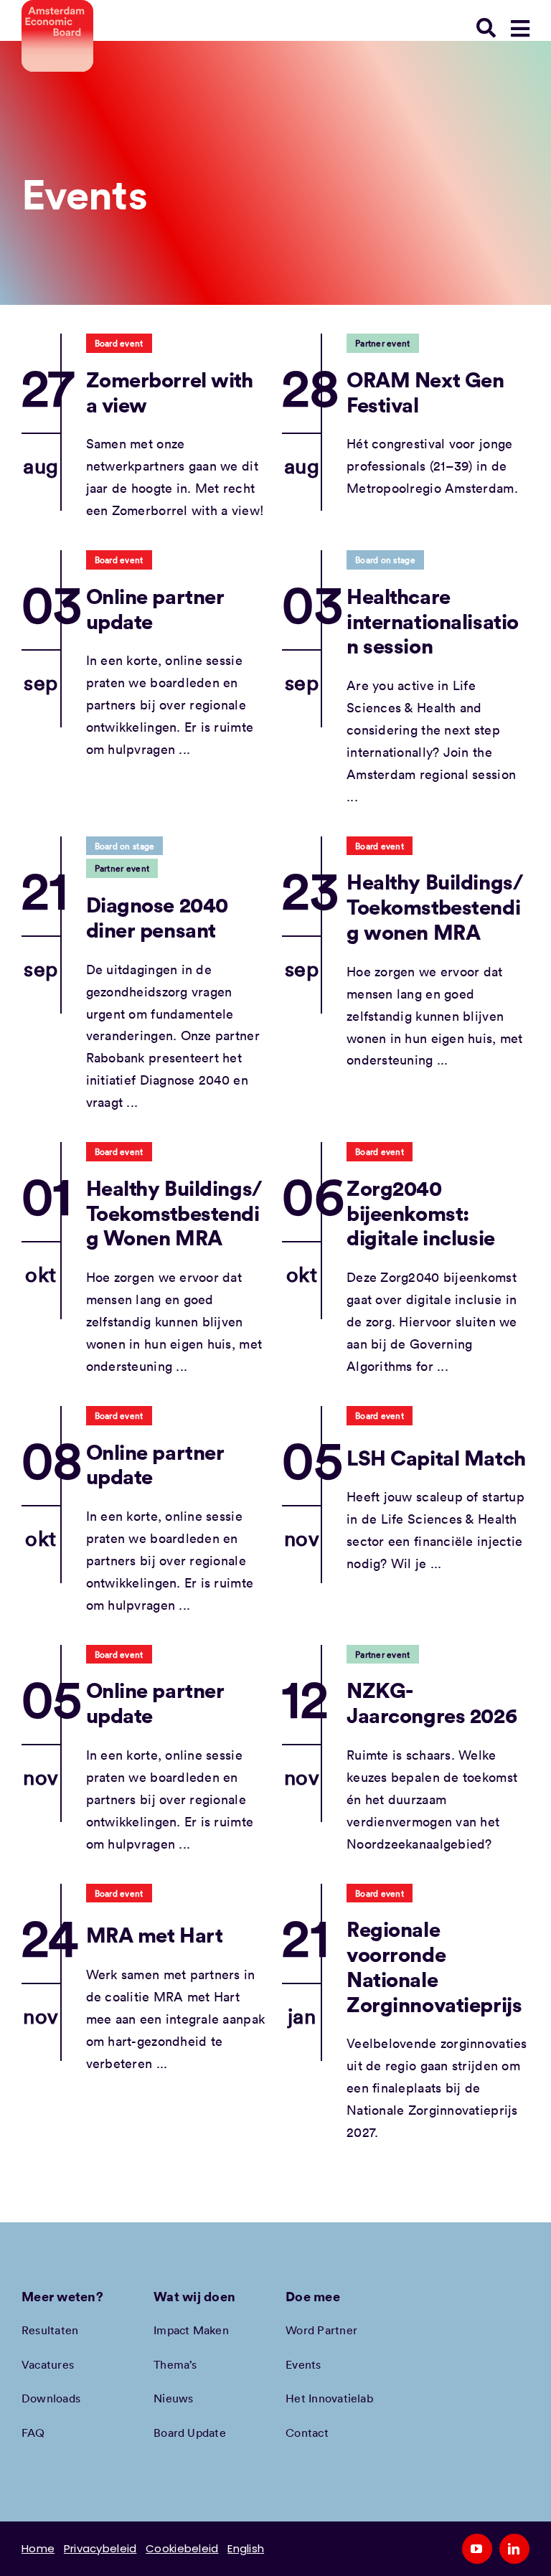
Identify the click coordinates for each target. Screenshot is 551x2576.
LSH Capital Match (436, 1457)
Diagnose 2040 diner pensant (157, 917)
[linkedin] (514, 2549)
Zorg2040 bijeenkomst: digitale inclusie (421, 1212)
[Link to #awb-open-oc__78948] (520, 29)
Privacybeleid (100, 2548)
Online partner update (155, 608)
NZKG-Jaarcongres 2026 (432, 1702)
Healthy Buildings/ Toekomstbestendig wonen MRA (434, 906)
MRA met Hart (155, 1934)
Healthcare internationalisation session (433, 621)
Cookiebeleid (182, 2548)
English (246, 2548)
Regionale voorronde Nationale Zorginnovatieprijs (434, 1966)
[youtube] (477, 2549)
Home (38, 2548)
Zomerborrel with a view (170, 392)
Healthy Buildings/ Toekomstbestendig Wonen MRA (174, 1212)
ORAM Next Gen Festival (425, 392)
